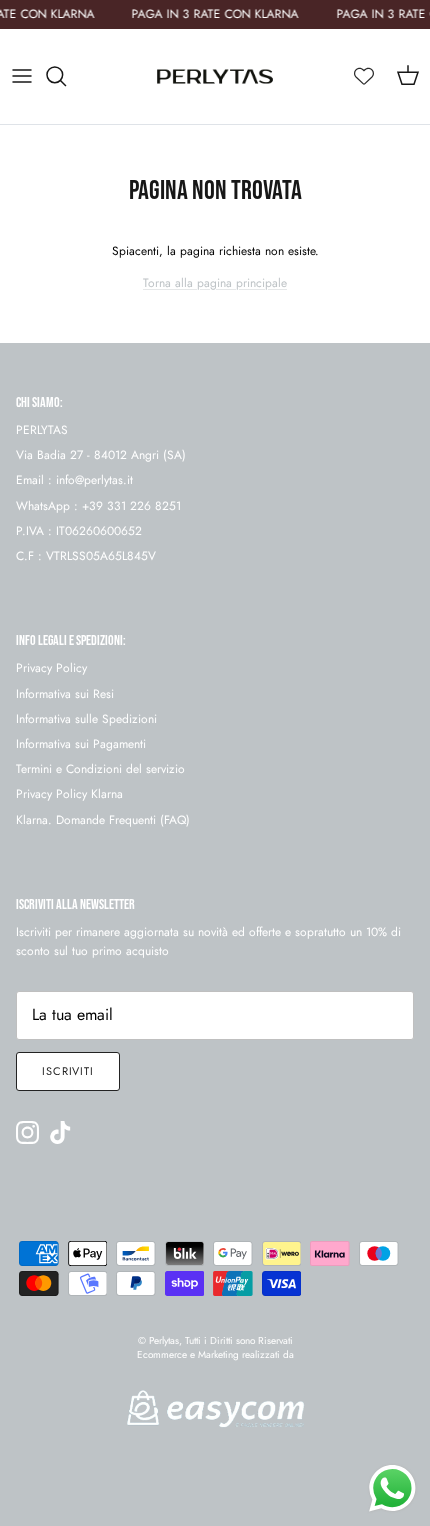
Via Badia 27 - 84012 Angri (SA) (101, 455)
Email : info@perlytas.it (74, 480)
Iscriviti (68, 1071)
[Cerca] (66, 76)
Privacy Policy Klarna (69, 794)
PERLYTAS (42, 430)
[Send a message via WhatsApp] (392, 1488)
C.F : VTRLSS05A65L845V (86, 556)
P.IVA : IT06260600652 (79, 531)
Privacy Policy (51, 668)
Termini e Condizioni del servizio (100, 769)
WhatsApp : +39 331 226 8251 (98, 506)
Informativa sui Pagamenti (81, 744)
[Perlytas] (215, 76)
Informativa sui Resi (65, 694)
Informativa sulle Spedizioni (86, 719)
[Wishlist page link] (364, 76)
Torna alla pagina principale (215, 283)
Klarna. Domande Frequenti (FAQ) (103, 820)
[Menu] (22, 76)
